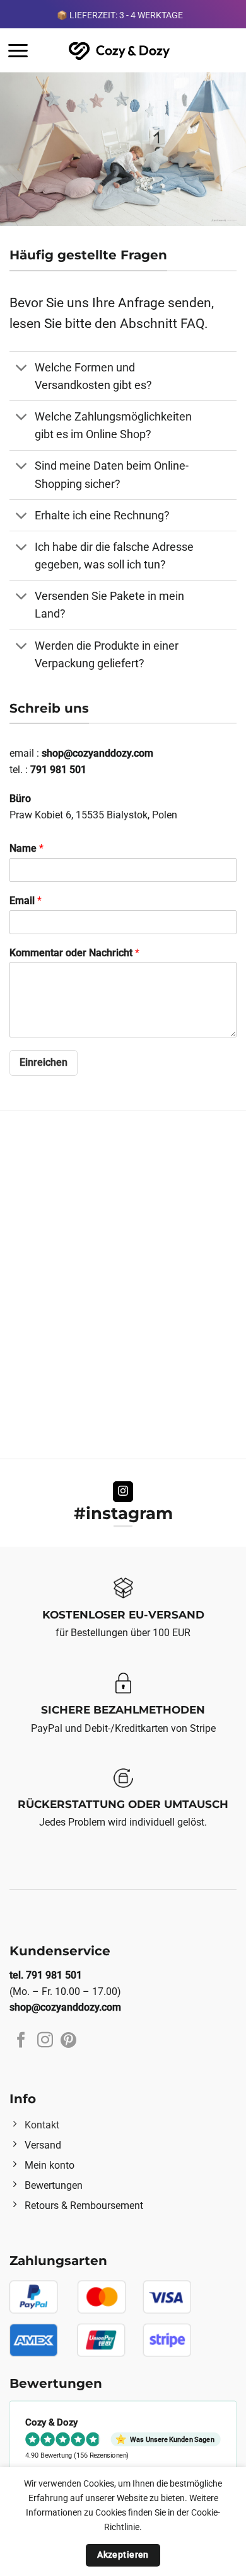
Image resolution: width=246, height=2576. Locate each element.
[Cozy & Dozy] (120, 51)
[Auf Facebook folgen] (21, 2041)
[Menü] (18, 51)
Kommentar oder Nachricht (74, 953)
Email (26, 901)
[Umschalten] (22, 369)
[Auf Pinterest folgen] (68, 2041)
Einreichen (44, 1062)
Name (26, 848)
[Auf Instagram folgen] (123, 1492)
